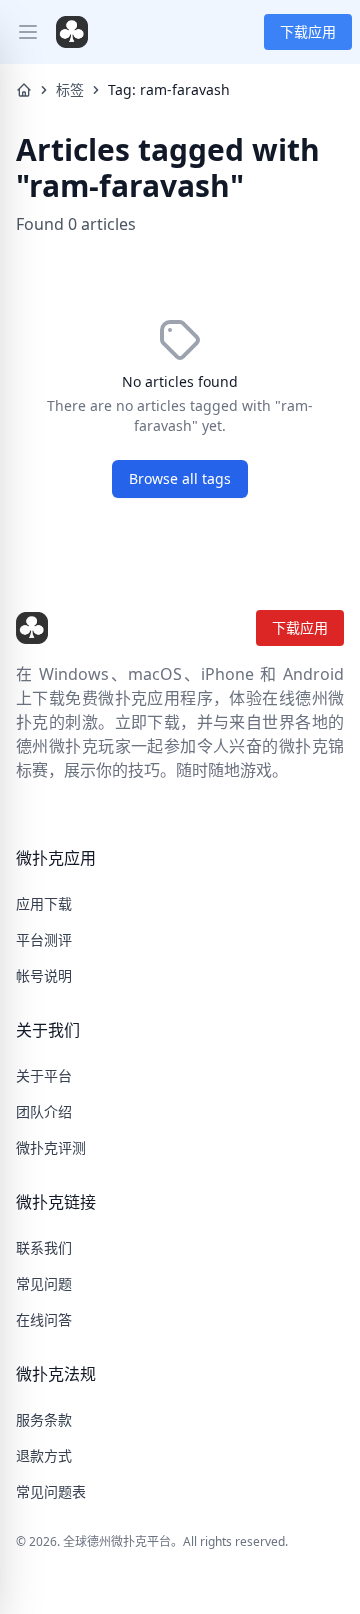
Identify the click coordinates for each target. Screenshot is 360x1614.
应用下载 (44, 903)
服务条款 (44, 1419)
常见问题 (44, 1283)
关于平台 (44, 1075)
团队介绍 (44, 1111)
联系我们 (44, 1247)
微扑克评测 (51, 1147)
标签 (70, 89)
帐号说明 (44, 975)
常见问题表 (51, 1491)
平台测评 (44, 939)
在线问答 (44, 1319)
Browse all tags (180, 478)
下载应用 (308, 31)
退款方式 (44, 1455)
